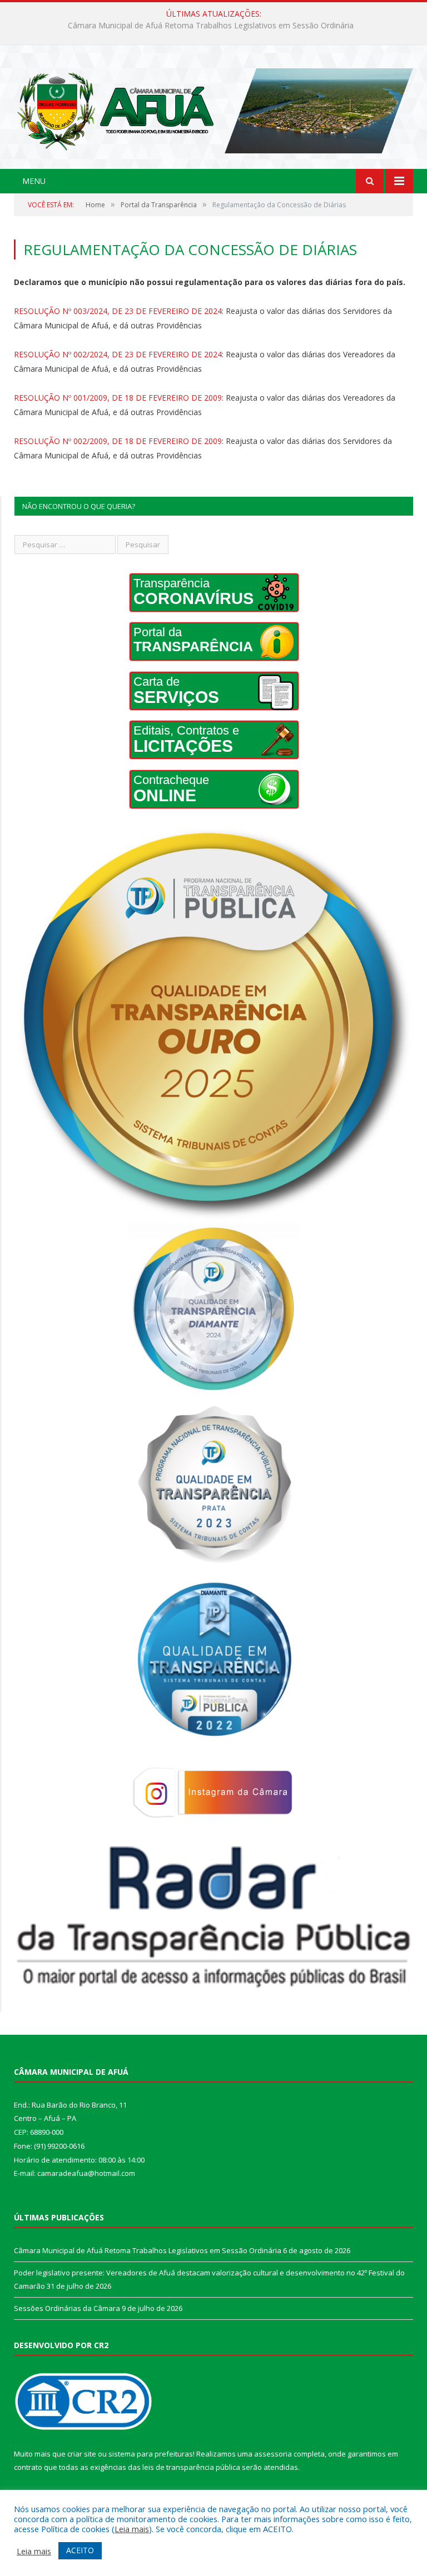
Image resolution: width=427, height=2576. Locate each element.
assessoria (273, 2454)
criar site (82, 2454)
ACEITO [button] (80, 2550)
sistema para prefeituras (151, 2454)
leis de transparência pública (191, 2467)
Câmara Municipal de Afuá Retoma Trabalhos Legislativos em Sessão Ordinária (148, 2250)
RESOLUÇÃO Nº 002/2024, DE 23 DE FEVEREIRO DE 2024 (118, 354)
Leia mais (132, 2529)
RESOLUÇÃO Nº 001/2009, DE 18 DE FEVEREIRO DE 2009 (118, 398)
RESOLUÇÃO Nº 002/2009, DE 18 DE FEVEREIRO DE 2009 (118, 441)
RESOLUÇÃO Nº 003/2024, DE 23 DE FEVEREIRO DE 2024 (118, 311)
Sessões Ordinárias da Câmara (67, 2308)
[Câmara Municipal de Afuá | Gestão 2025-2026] (213, 108)
